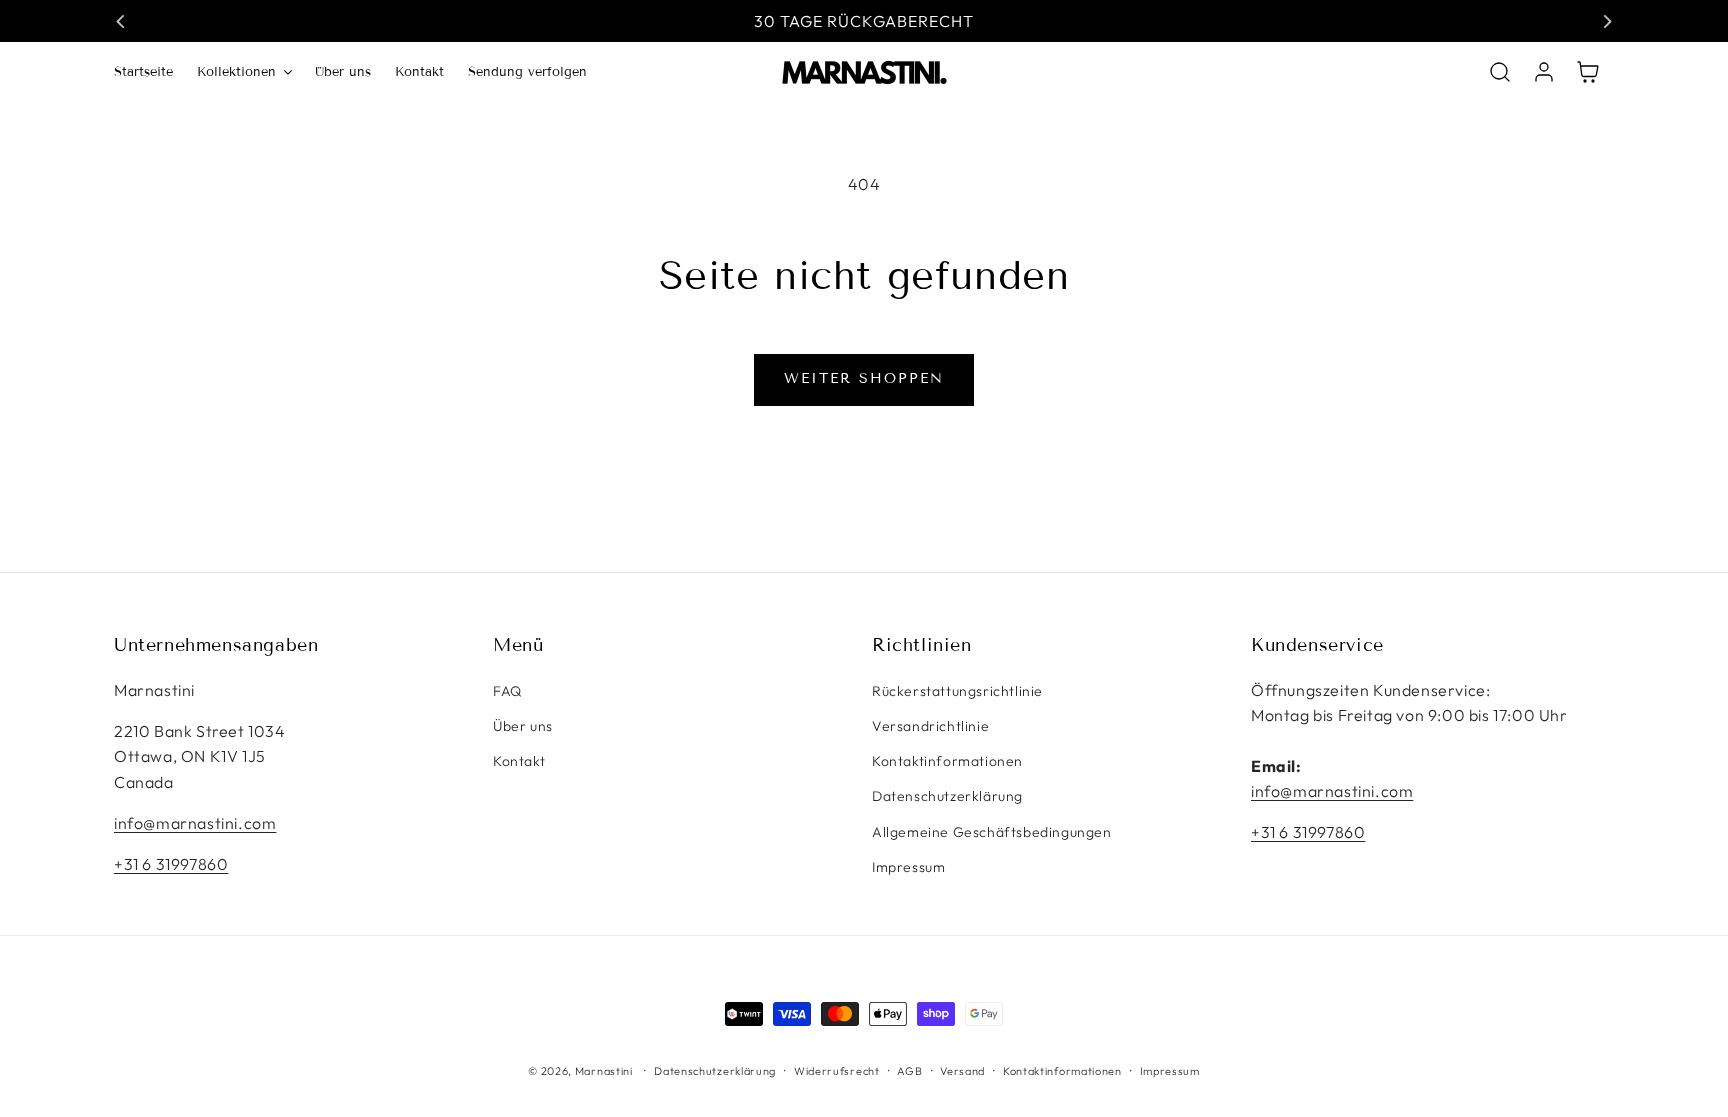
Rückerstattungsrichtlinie (957, 691)
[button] (244, 72)
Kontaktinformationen (947, 761)
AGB (909, 1071)
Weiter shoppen (864, 378)
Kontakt (519, 761)
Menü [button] (518, 645)
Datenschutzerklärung (947, 796)
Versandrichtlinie (930, 726)
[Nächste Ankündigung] (1607, 21)
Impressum (908, 867)
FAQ (507, 691)
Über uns (523, 726)
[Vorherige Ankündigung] (121, 21)
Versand (962, 1071)
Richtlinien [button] (922, 645)
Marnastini (604, 1071)
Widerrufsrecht (837, 1071)
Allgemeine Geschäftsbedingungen (992, 832)
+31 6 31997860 (171, 864)
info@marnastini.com (195, 823)
